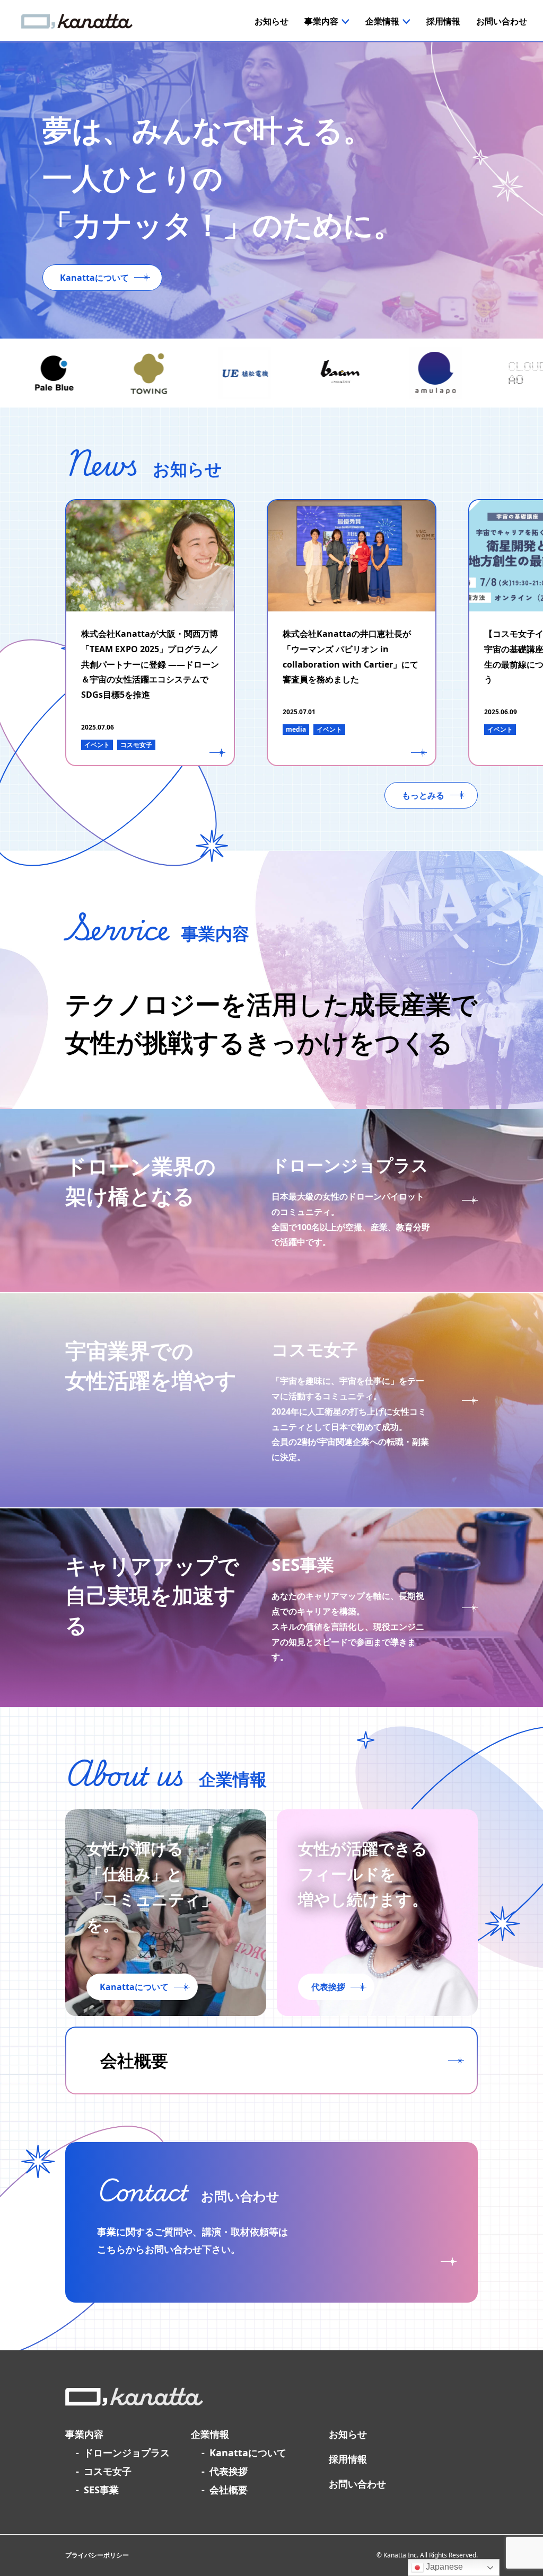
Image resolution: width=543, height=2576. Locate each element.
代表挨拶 (229, 2471)
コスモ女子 (108, 2471)
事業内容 (84, 2434)
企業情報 (210, 2434)
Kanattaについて (248, 2453)
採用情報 (348, 2459)
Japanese (443, 2567)
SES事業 (101, 2490)
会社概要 (229, 2490)
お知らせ (348, 2434)
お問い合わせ (357, 2484)
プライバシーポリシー (97, 2555)
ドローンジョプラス (127, 2453)
